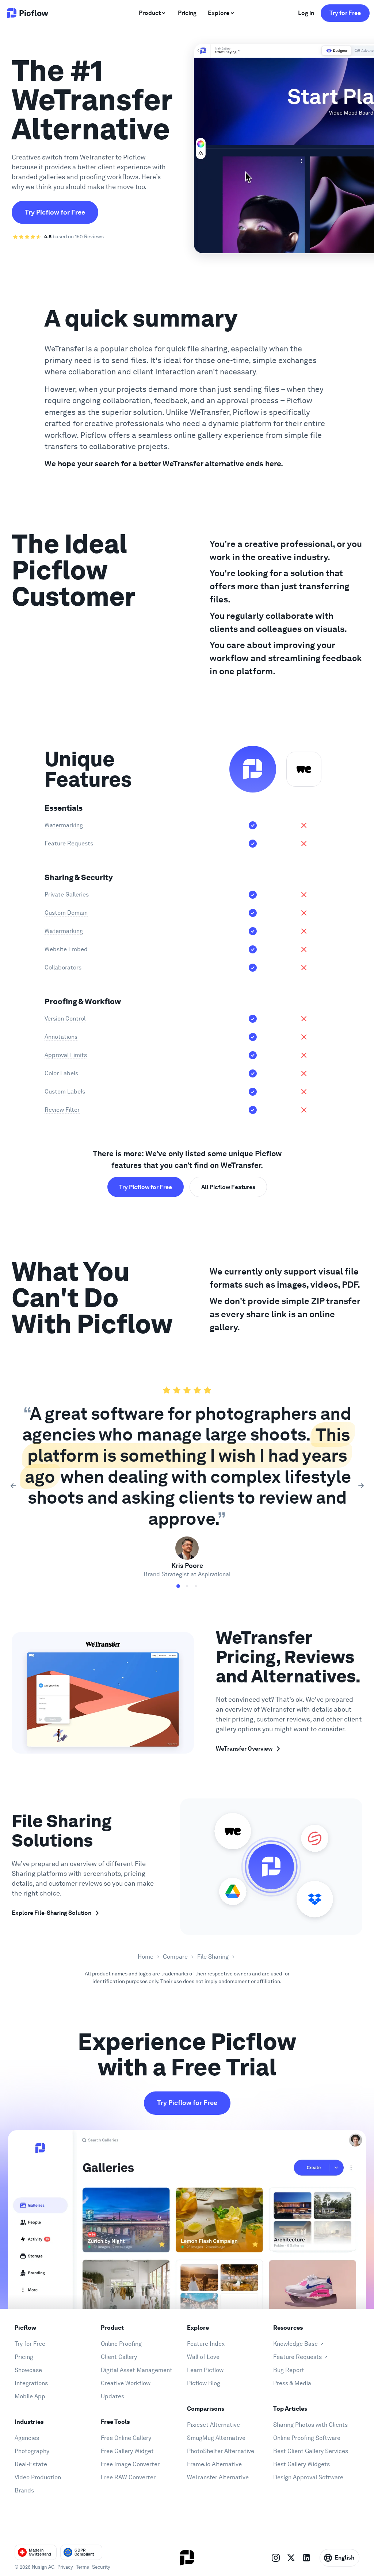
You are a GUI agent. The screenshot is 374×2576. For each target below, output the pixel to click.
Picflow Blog (204, 2383)
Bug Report (289, 2370)
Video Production (38, 2477)
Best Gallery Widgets (302, 2464)
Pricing (24, 2357)
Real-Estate (31, 2464)
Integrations (31, 2383)
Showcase (28, 2370)
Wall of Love (203, 2357)
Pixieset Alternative (213, 2425)
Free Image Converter (130, 2464)
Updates (112, 2396)
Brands (24, 2490)
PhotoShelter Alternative (221, 2451)
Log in (306, 13)
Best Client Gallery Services (311, 2451)
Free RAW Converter (128, 2477)
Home (146, 1957)
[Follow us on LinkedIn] (306, 2558)
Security (101, 2567)
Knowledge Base (295, 2344)
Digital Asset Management (137, 2370)
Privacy (65, 2567)
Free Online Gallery (126, 2438)
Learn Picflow (205, 2370)
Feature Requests (297, 2357)
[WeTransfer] (304, 769)
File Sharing (213, 1957)
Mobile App (30, 2396)
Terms (83, 2567)
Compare (175, 1957)
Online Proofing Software (307, 2438)
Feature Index (206, 2344)
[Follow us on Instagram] (276, 2558)
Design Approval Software (308, 2477)
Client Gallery (119, 2357)
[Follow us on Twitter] (291, 2558)
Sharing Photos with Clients (310, 2425)
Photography (32, 2451)
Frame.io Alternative (214, 2464)
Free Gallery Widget (127, 2451)
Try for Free (345, 13)
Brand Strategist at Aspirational (187, 1574)
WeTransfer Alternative (218, 2477)
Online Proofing (121, 2344)
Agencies (27, 2438)
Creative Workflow (126, 2383)
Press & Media (292, 2383)
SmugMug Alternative (216, 2438)
